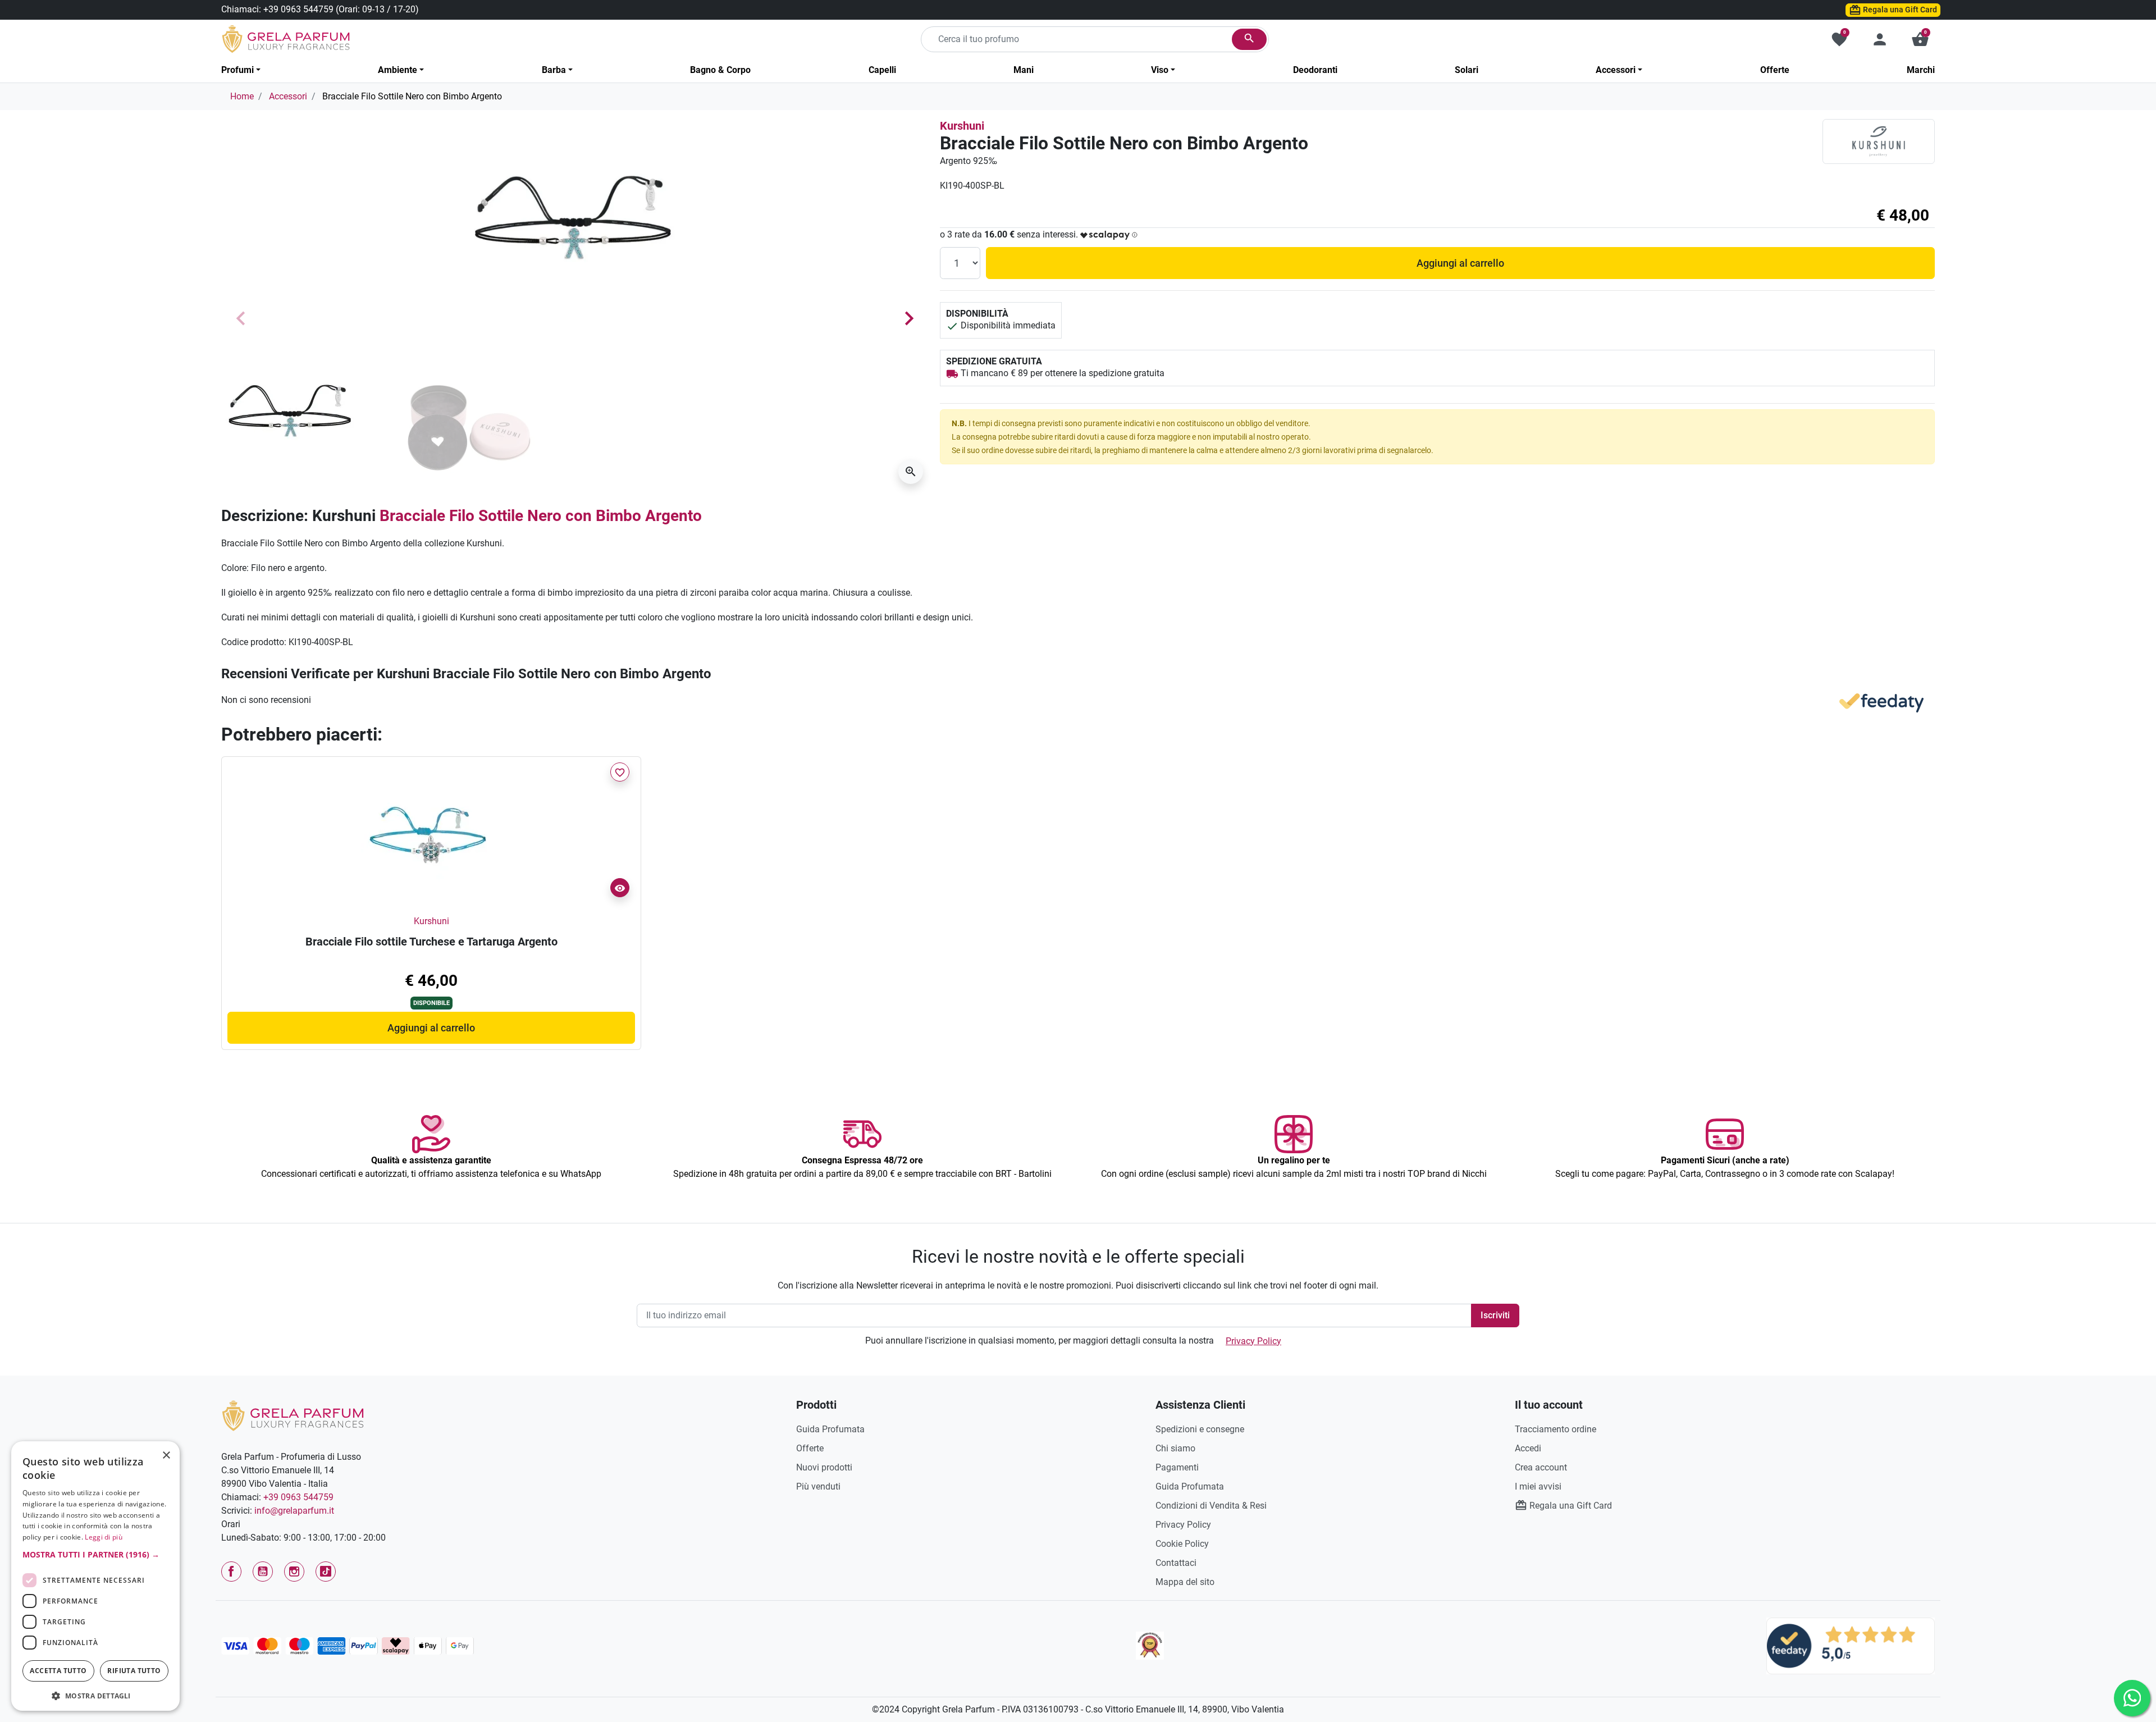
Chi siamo (1175, 1448)
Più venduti (818, 1486)
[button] (1920, 39)
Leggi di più (104, 1537)
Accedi (1528, 1448)
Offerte (810, 1448)
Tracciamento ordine (1556, 1429)
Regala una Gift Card (1899, 10)
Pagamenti (1177, 1467)
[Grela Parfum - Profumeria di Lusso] (293, 1415)
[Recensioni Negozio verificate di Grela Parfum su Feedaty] (1851, 1645)
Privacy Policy (1253, 1341)
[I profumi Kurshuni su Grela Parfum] (1879, 141)
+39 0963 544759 (298, 9)
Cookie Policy (1182, 1544)
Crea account (1541, 1467)
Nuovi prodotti (824, 1467)
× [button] (166, 1456)
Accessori (288, 96)
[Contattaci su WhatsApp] (2132, 1698)
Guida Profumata (830, 1429)
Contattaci (1176, 1563)
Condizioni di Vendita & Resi (1211, 1506)
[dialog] (95, 1576)
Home (242, 96)
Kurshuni (962, 126)
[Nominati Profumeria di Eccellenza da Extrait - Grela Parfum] (1150, 1646)
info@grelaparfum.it (294, 1511)
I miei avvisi (1538, 1486)
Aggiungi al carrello (1460, 263)
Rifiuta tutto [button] (134, 1671)
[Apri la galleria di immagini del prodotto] (911, 472)
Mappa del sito (1185, 1582)
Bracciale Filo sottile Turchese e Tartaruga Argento (431, 942)
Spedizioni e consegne (1200, 1429)
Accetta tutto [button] (58, 1671)
